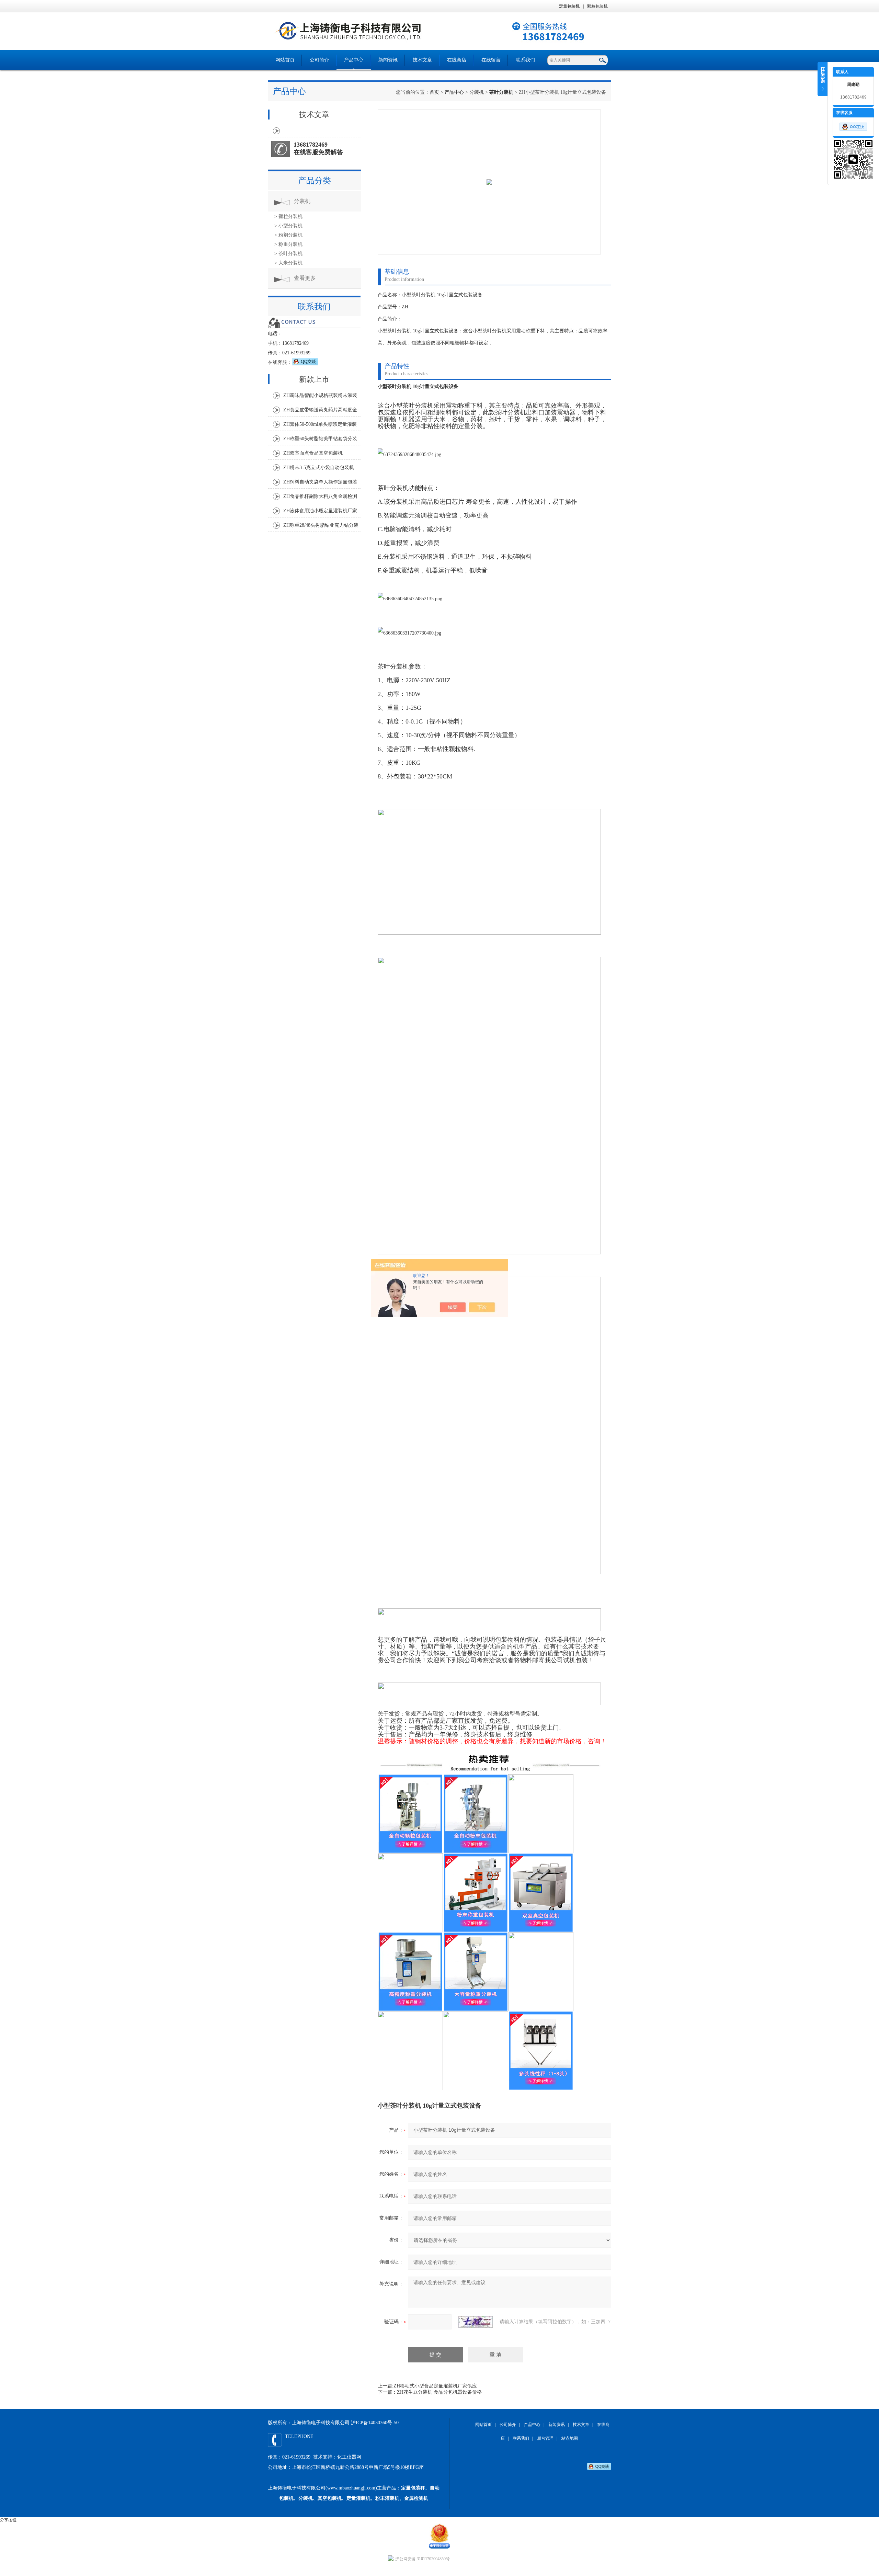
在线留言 (491, 60)
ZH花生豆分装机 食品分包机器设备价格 (439, 2392)
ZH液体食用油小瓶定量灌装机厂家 (320, 511)
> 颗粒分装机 (288, 216)
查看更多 (305, 278)
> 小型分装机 (288, 226)
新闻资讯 (388, 60)
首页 (434, 92)
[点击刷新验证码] (476, 2322)
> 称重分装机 (288, 244)
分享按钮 (8, 2520)
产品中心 (354, 60)
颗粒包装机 (597, 6)
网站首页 (285, 60)
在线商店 (457, 60)
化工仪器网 (349, 2457)
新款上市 (314, 379)
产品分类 (315, 181)
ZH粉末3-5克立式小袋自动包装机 (319, 468)
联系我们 (525, 60)
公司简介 (319, 60)
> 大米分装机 (288, 263)
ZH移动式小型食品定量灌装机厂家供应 (435, 2386)
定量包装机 (569, 6)
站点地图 (570, 2438)
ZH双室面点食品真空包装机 (313, 453)
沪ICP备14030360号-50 (375, 2423)
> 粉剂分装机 (288, 235)
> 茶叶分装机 (288, 254)
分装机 (477, 92)
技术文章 (422, 60)
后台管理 (545, 2438)
